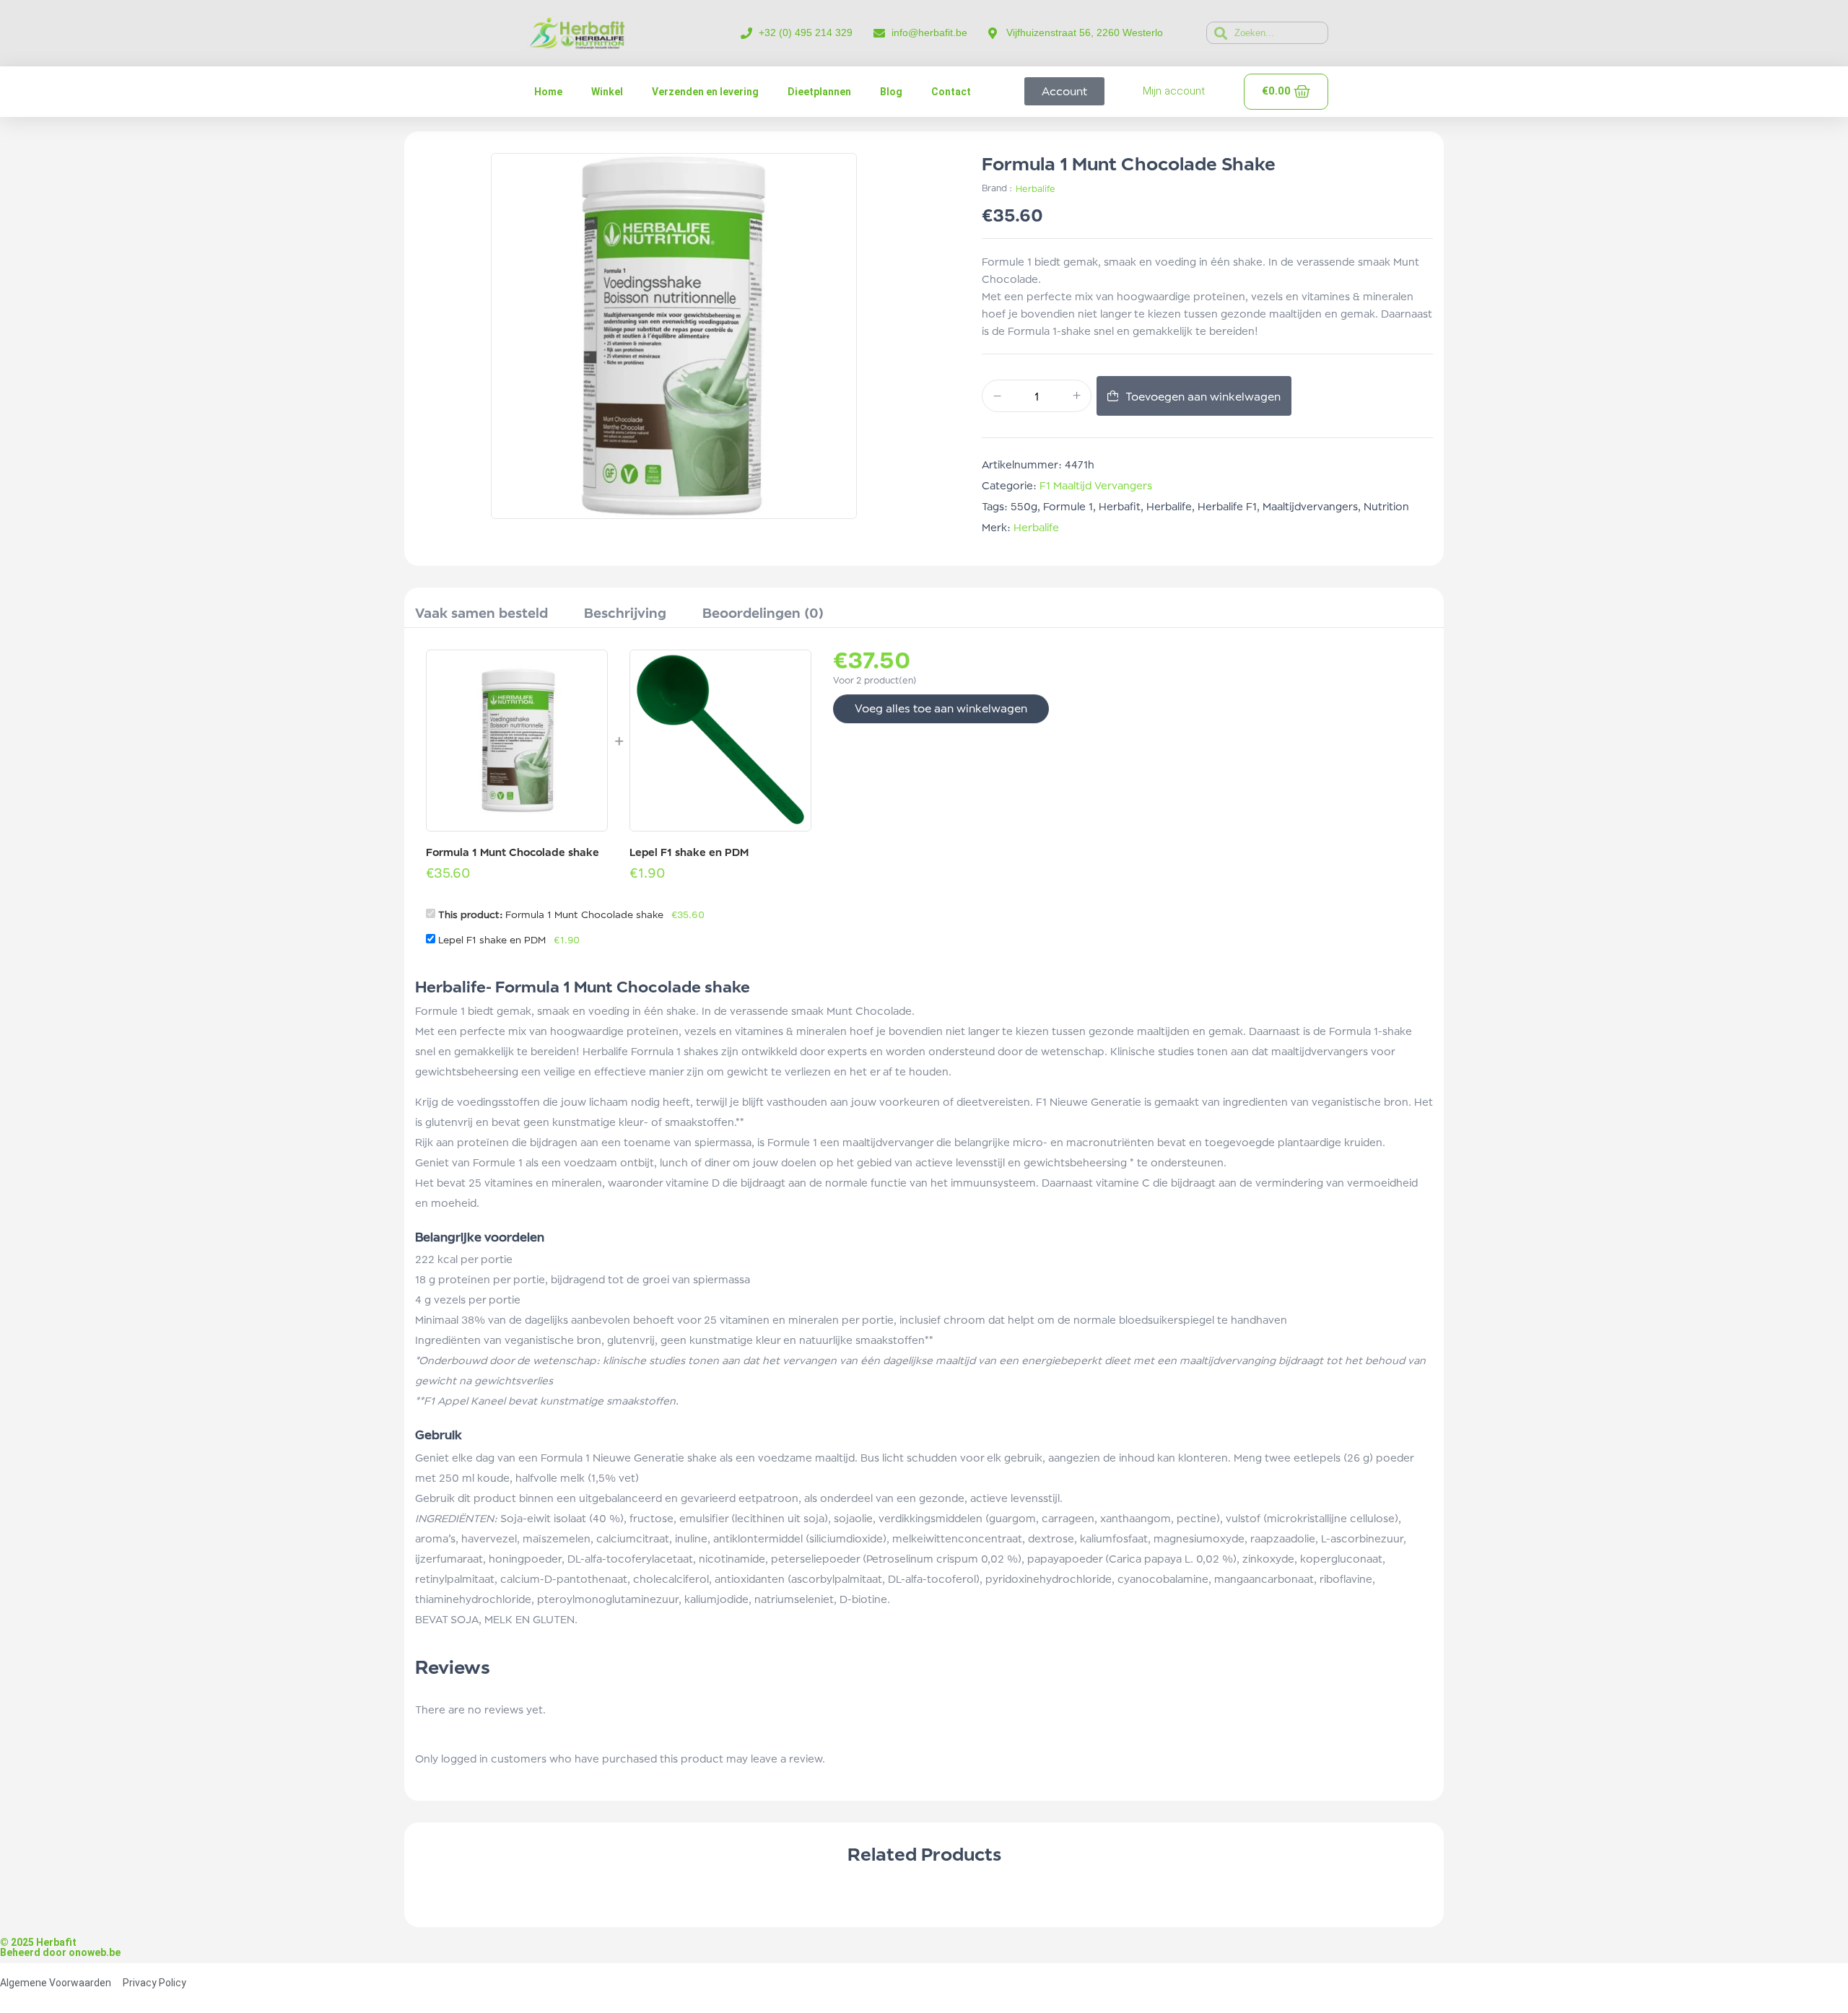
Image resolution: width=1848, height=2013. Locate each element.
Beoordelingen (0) (763, 613)
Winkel (607, 92)
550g (1024, 506)
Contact (951, 92)
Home (548, 92)
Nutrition (1386, 506)
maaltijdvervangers (1310, 506)
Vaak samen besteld (481, 613)
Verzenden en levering (705, 92)
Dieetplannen (819, 92)
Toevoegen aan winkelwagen (1203, 397)
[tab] (481, 615)
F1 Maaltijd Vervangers (1096, 485)
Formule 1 (1068, 506)
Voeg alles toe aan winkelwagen (941, 708)
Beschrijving (625, 613)
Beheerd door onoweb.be (60, 1128)
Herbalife (1036, 189)
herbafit (1120, 506)
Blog (891, 92)
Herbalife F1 (1227, 506)
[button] (421, 515)
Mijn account (1174, 91)
